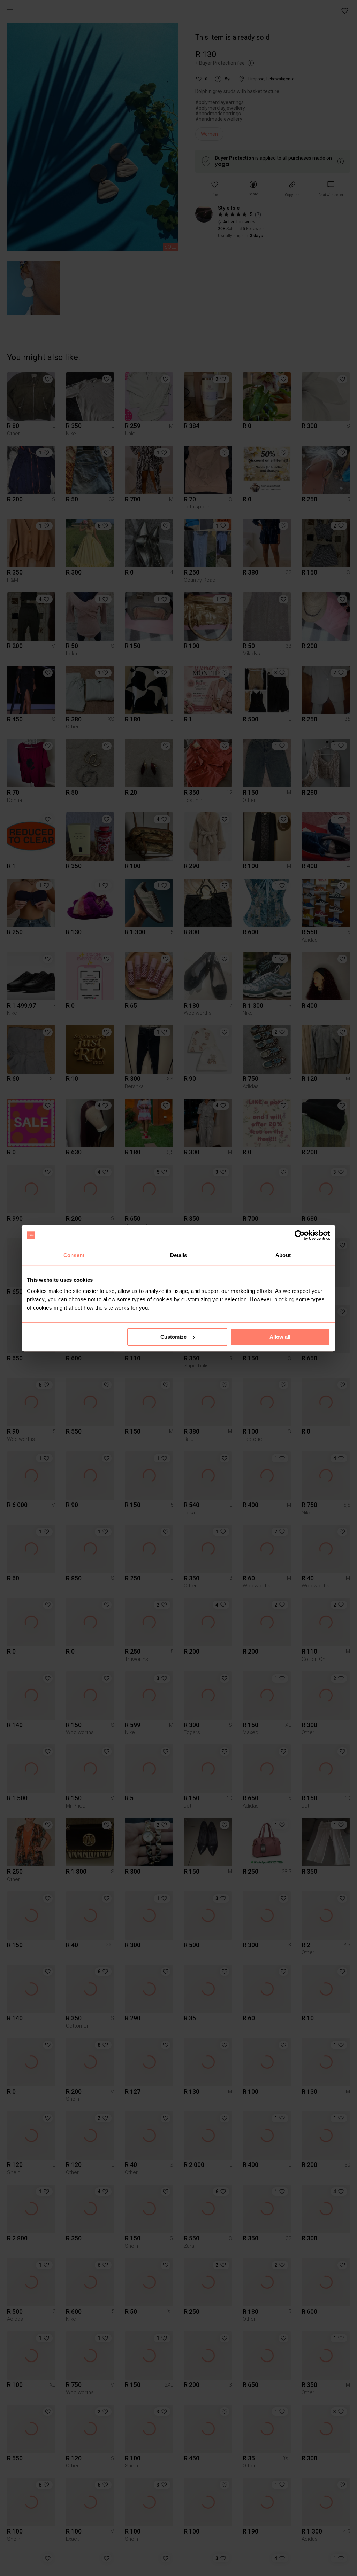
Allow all (280, 1337)
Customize (173, 1337)
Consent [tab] (74, 1255)
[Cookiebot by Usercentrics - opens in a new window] (300, 1235)
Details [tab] (179, 1255)
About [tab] (283, 1255)
